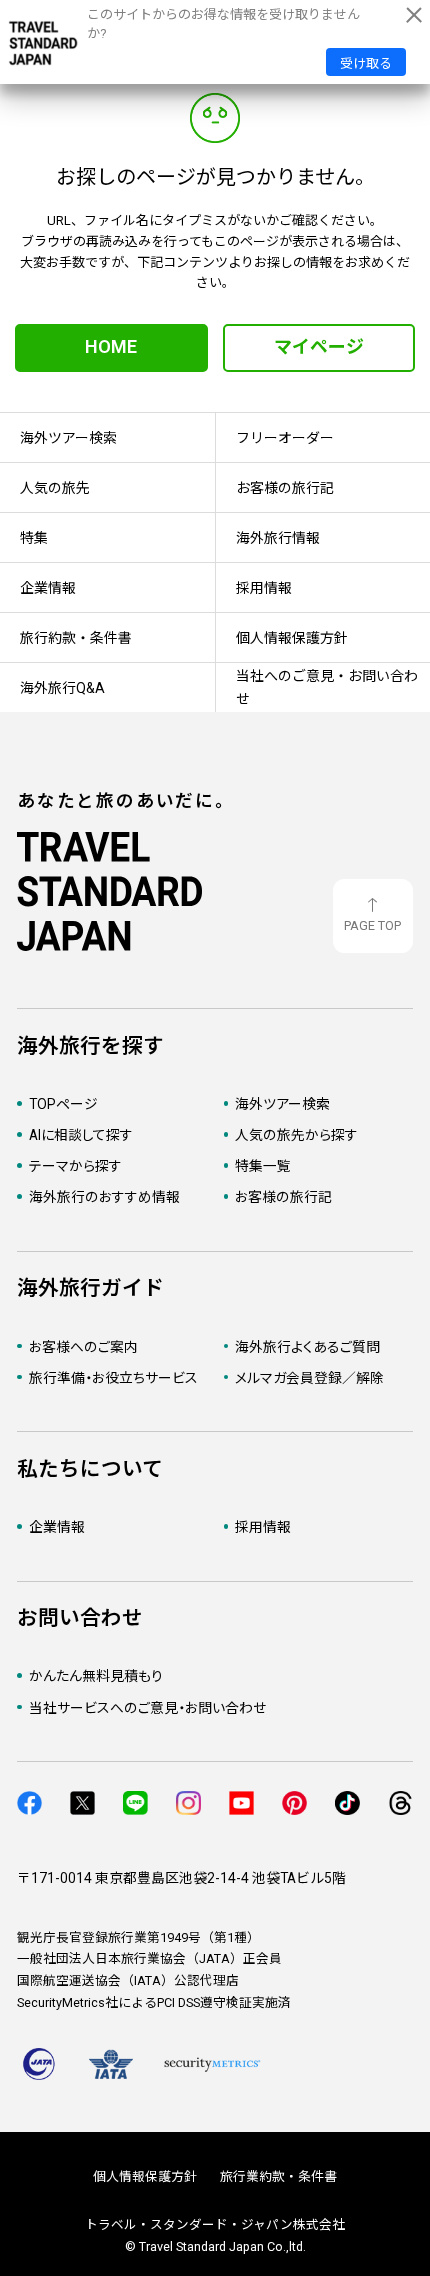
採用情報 (263, 1527)
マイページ (319, 346)
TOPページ (63, 1104)
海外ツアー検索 (282, 1104)
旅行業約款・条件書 (278, 2176)
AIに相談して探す (81, 1135)
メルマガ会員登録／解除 (309, 1378)
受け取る (366, 63)
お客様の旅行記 (283, 1197)
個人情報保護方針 (145, 2176)
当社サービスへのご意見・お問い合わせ (147, 1708)
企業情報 (57, 1527)
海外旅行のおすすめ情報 (104, 1197)
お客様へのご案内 (83, 1347)
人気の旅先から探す (296, 1135)
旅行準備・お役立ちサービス (113, 1378)
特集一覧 (263, 1166)
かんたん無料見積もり (96, 1676)
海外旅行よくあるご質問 (307, 1347)
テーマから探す (75, 1166)
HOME (111, 346)
